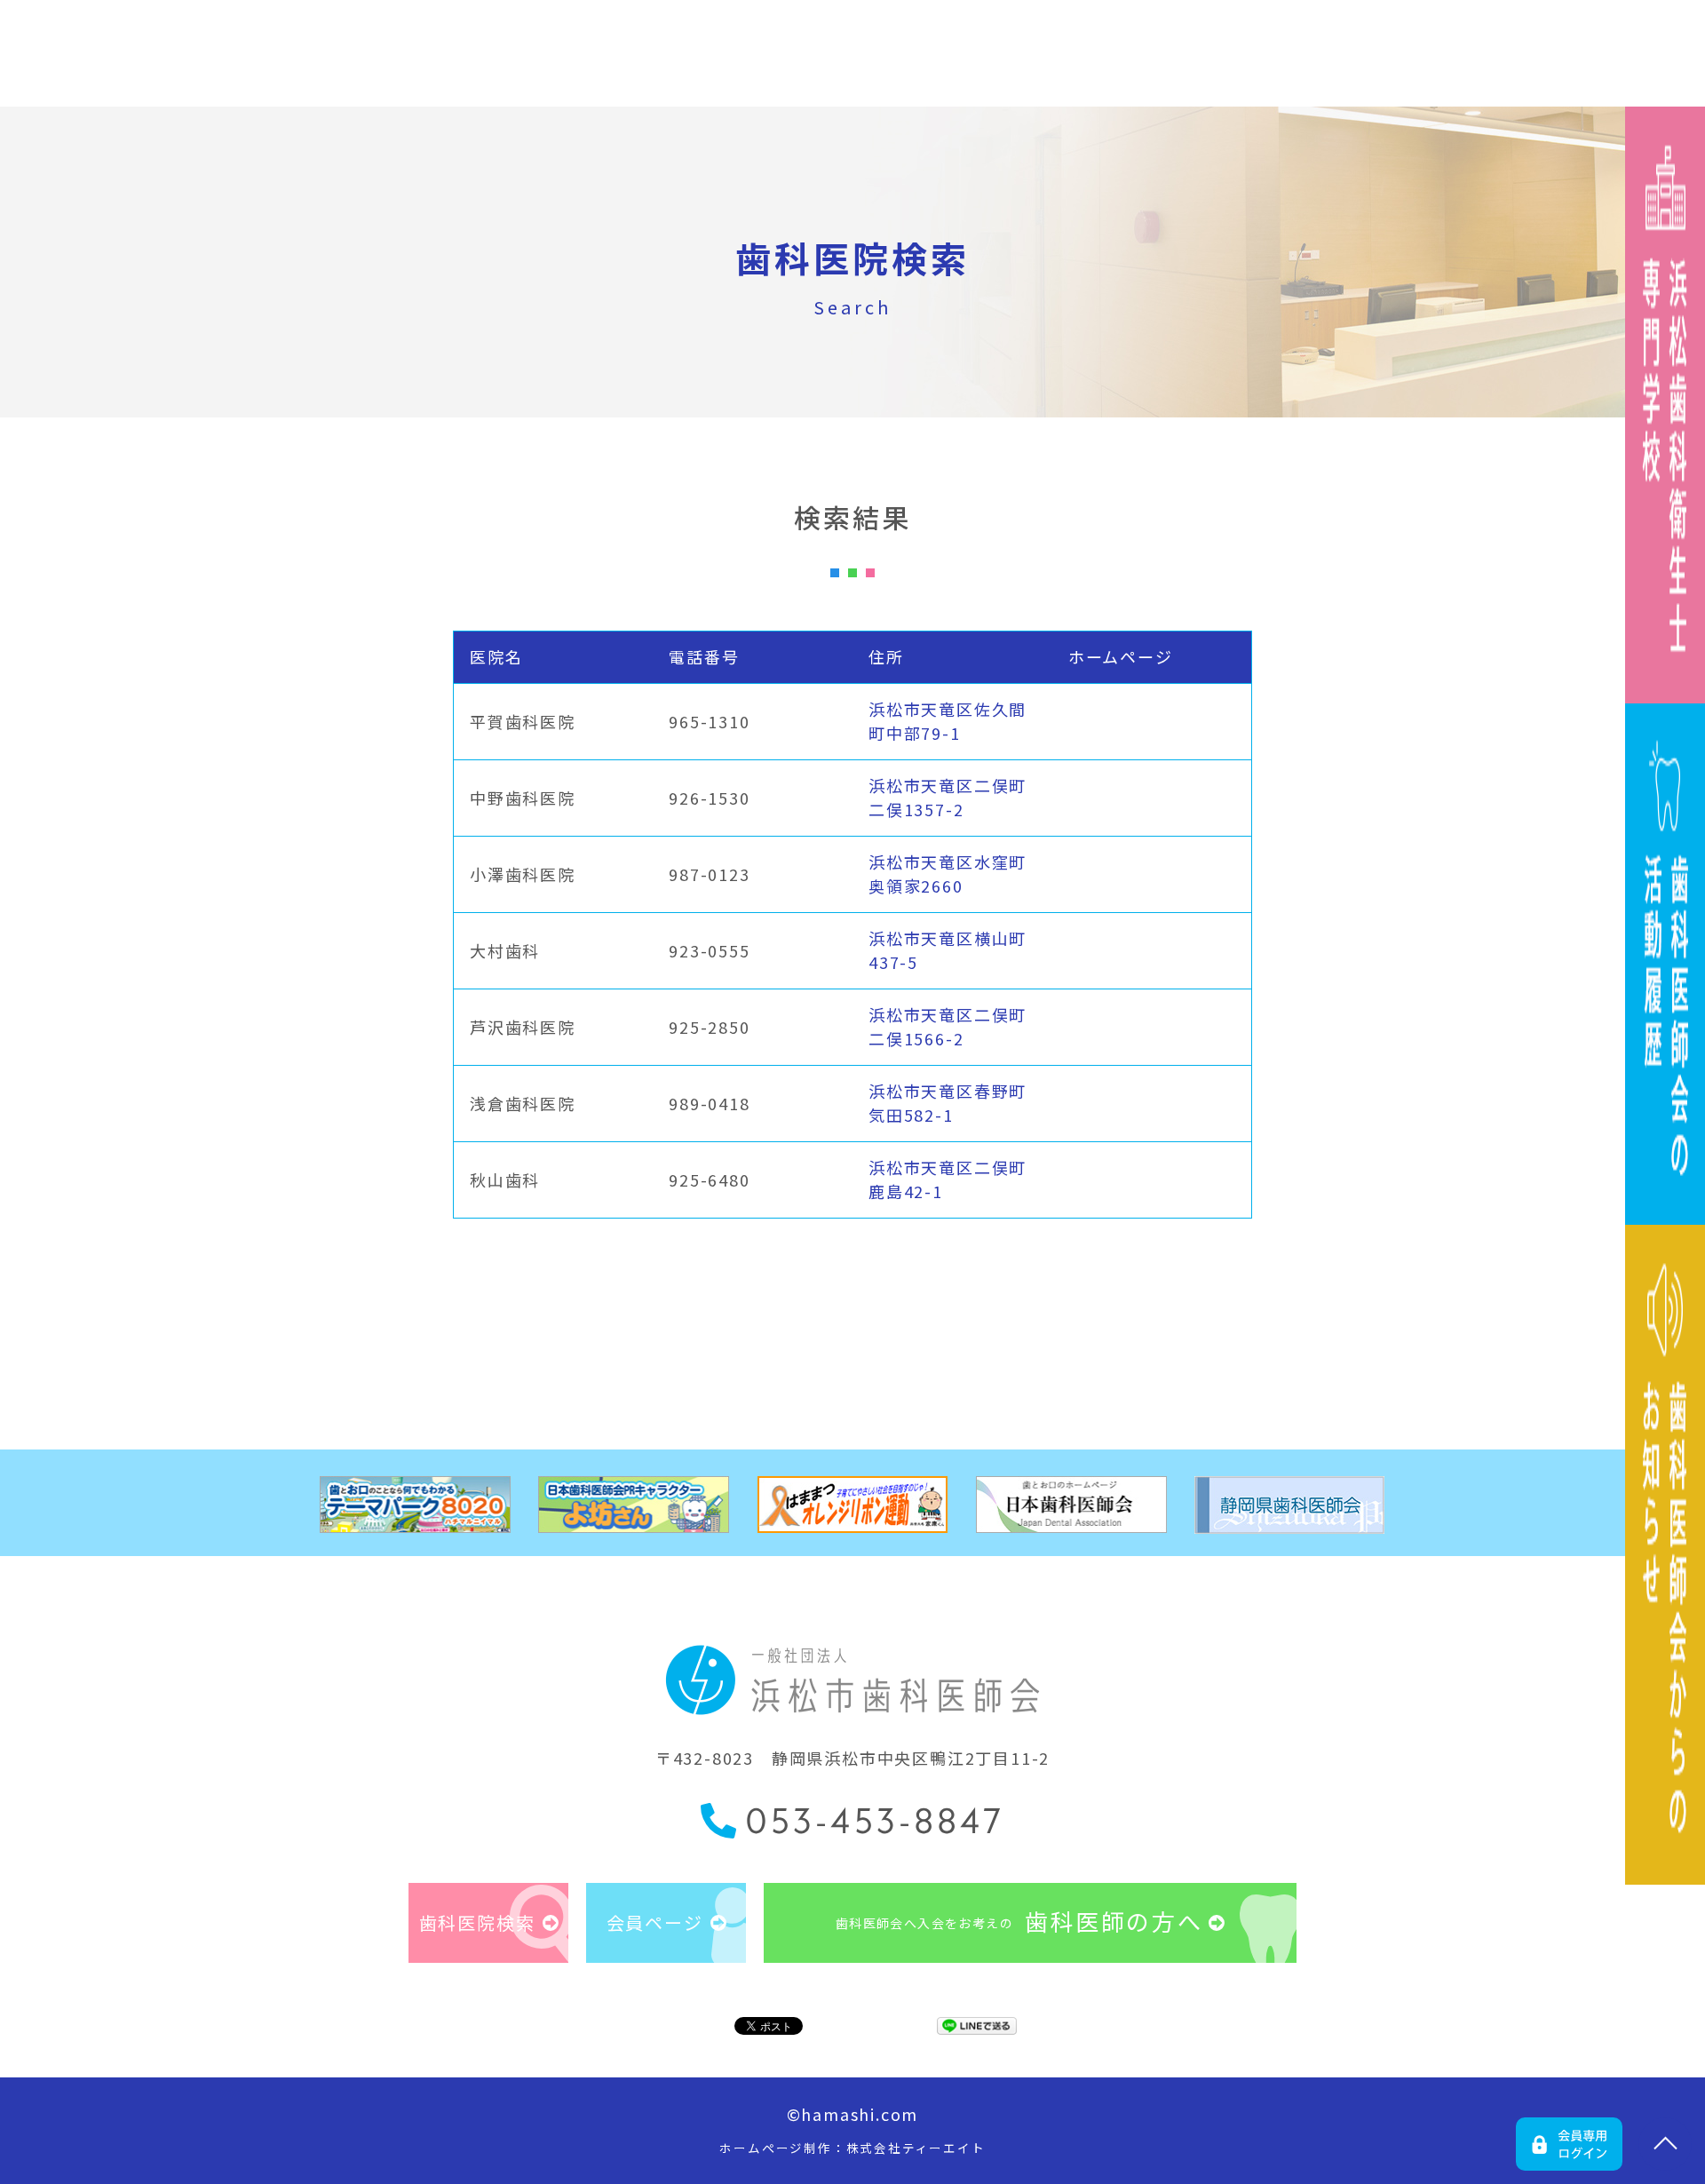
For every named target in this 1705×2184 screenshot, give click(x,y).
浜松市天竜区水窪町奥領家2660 (948, 874)
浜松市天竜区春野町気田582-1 (948, 1103)
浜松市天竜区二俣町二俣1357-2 (948, 797)
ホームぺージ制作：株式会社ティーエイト (852, 2148)
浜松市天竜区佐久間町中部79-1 (948, 721)
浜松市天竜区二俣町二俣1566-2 (948, 1026)
